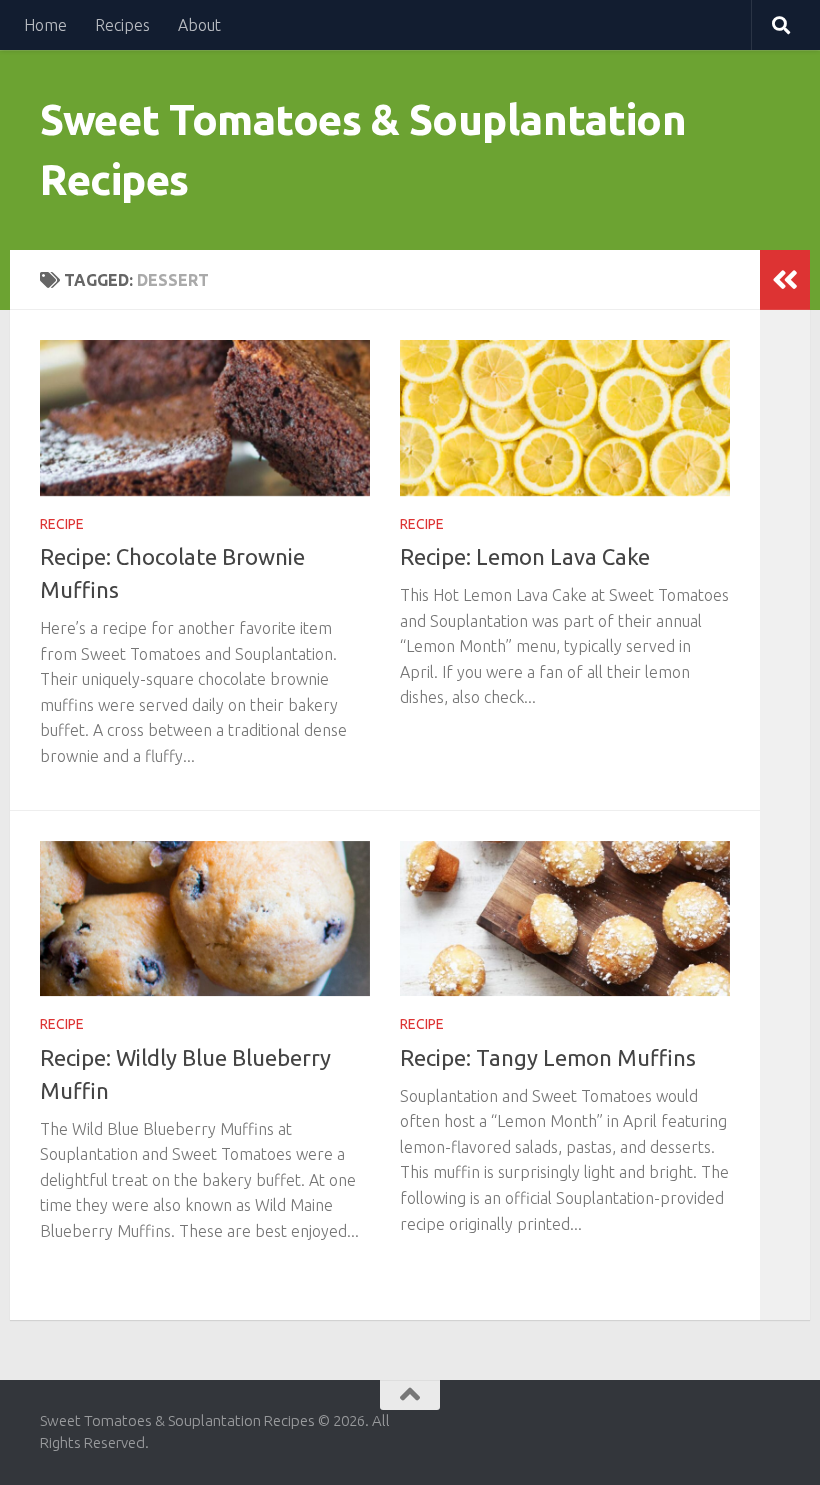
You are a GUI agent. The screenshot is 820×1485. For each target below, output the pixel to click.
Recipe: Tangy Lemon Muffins (548, 1057)
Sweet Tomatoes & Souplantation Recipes (363, 149)
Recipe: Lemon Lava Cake (525, 556)
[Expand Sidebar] (785, 280)
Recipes (122, 25)
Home (45, 25)
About (199, 25)
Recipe (62, 524)
